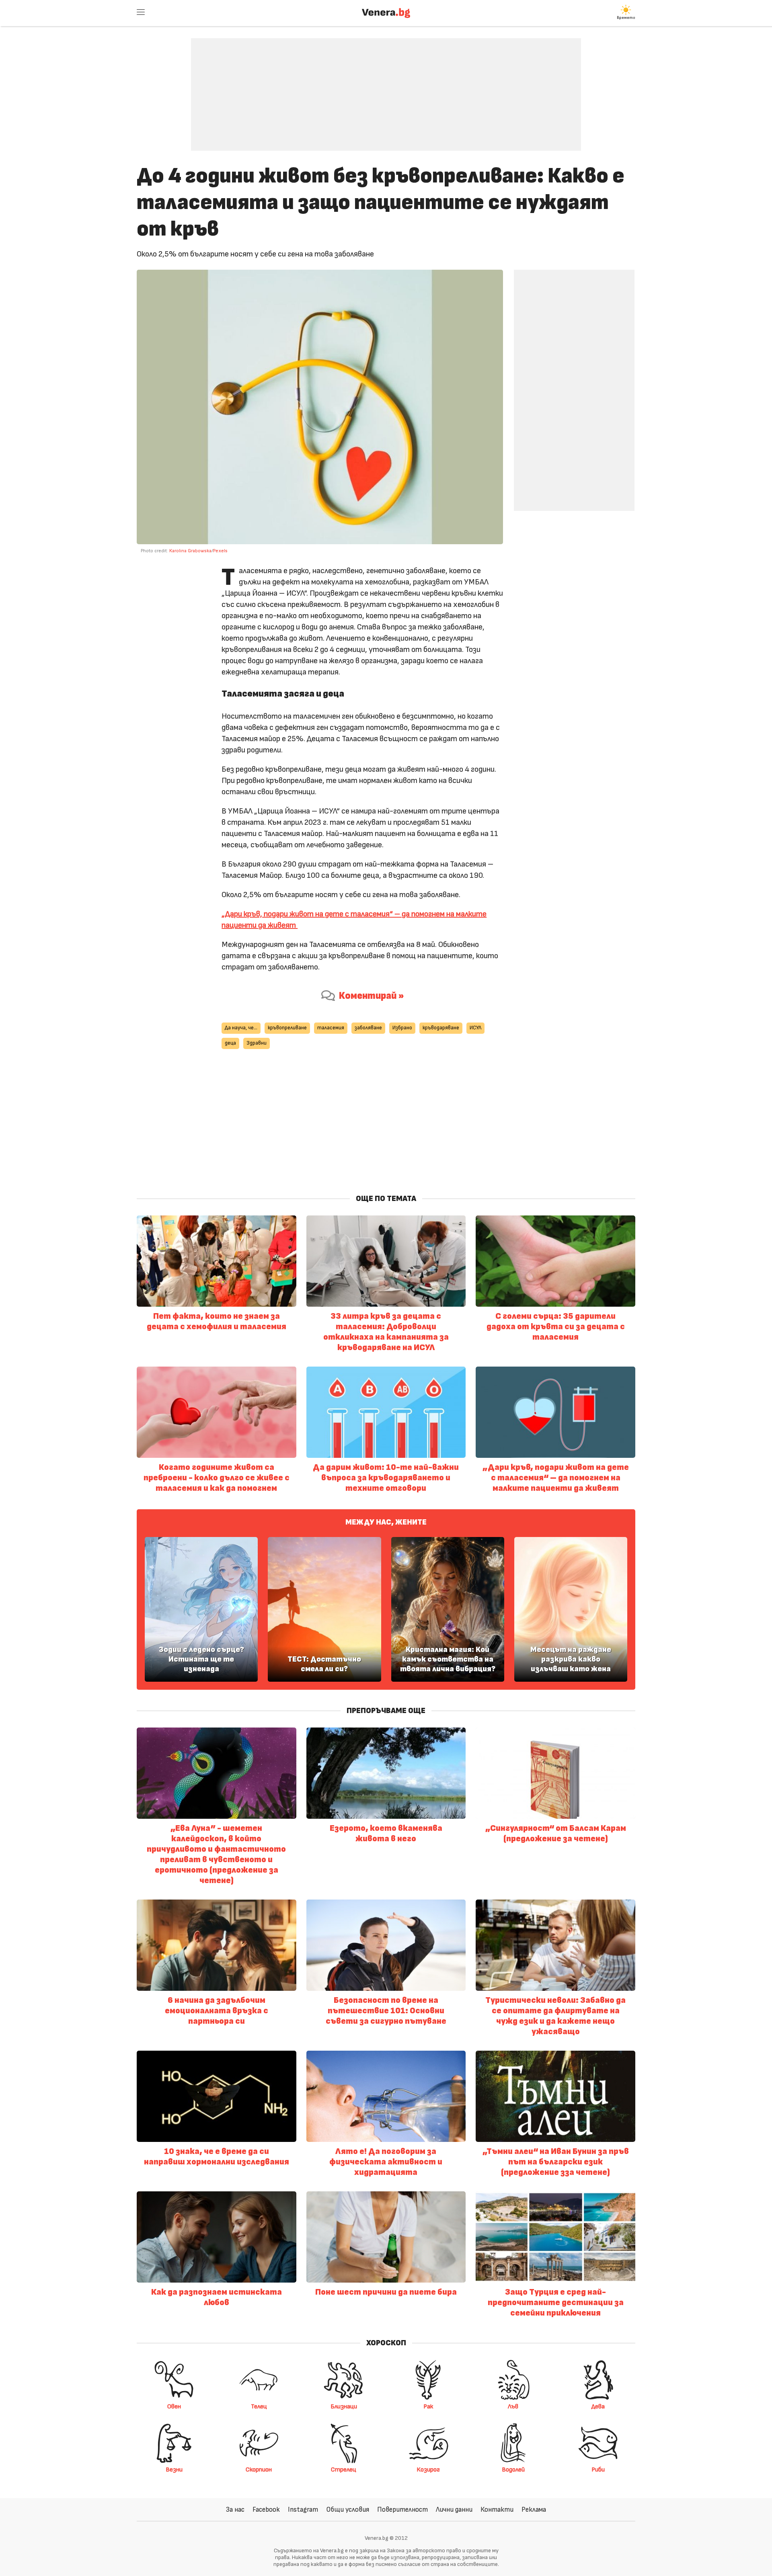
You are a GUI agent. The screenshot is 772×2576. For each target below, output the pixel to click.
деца (230, 1043)
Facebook (266, 2509)
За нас (235, 2509)
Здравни (257, 1043)
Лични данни (454, 2509)
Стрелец (344, 2469)
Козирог (428, 2469)
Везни (174, 2469)
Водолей (513, 2469)
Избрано (402, 1028)
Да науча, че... (241, 1028)
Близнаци (344, 2406)
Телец (259, 2406)
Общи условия (348, 2509)
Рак (428, 2406)
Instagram (303, 2509)
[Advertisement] (386, 88)
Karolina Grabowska (190, 551)
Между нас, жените (386, 1522)
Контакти (497, 2509)
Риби (598, 2469)
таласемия (331, 1028)
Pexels (221, 551)
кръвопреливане (287, 1028)
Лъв (513, 2406)
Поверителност (402, 2509)
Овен (174, 2406)
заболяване (368, 1028)
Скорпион (259, 2469)
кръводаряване (441, 1028)
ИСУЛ (475, 1028)
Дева (598, 2406)
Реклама (534, 2509)
